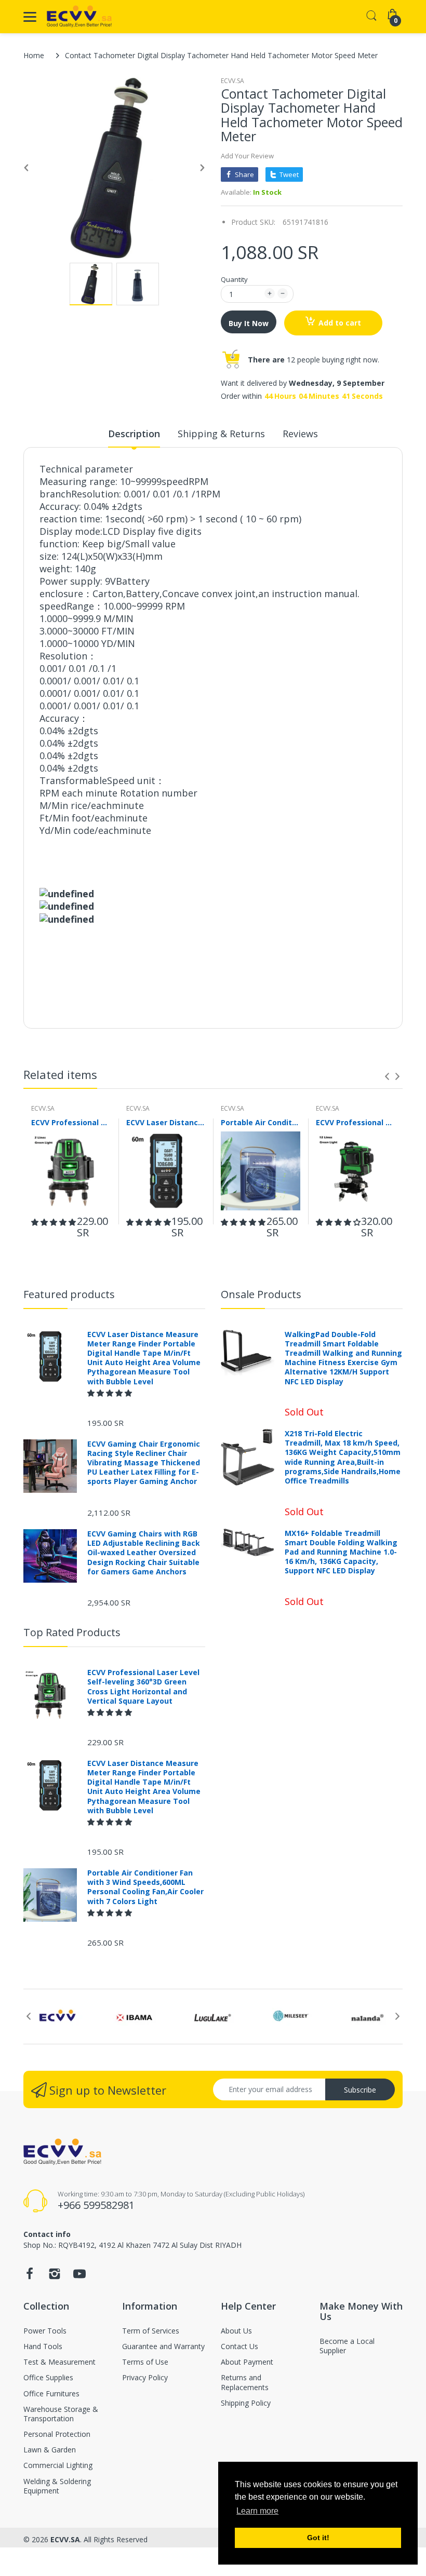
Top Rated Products (72, 1632)
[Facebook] (30, 2277)
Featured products (69, 1294)
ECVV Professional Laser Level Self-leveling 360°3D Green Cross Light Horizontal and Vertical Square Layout (71, 1122)
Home (34, 55)
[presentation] (387, 1076)
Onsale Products (261, 1294)
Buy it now (249, 323)
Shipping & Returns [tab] (221, 434)
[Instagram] (55, 2277)
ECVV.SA (232, 81)
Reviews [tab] (300, 434)
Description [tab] (134, 434)
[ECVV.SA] (79, 17)
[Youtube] (79, 2277)
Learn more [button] (257, 2511)
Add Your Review (247, 156)
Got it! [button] (318, 2538)
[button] (54, 1222)
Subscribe (360, 2090)
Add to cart (340, 323)
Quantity (234, 279)
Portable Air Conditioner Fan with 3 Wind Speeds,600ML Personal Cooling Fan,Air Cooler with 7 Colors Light (261, 1122)
